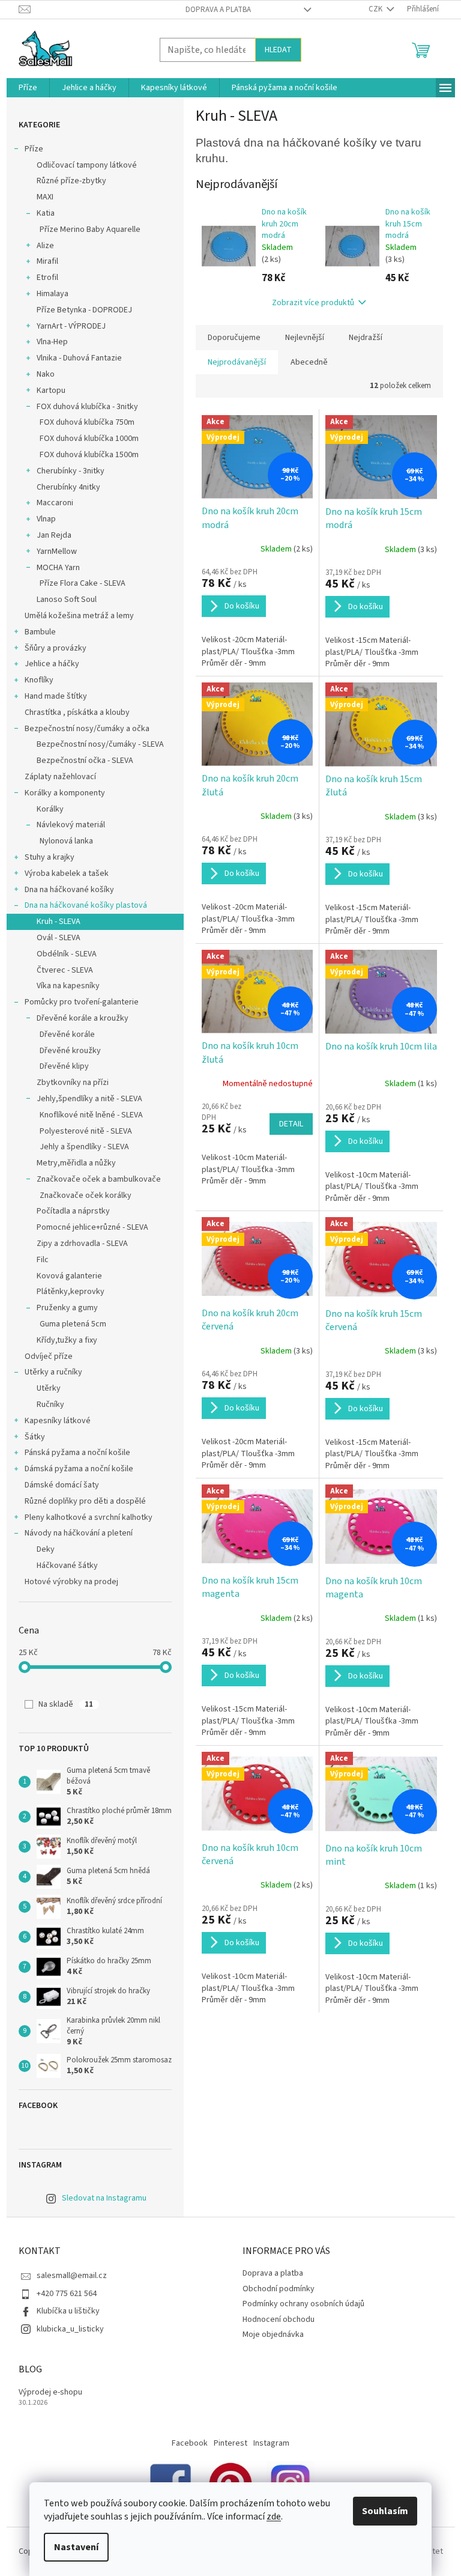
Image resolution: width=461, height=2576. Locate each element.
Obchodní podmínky (279, 2289)
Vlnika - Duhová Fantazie (79, 358)
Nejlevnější (305, 338)
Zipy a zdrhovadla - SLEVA (82, 1244)
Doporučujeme (234, 338)
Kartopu (51, 390)
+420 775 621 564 (67, 2294)
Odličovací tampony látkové (87, 165)
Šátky (35, 1437)
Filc (43, 1260)
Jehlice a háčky (52, 664)
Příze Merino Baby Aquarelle (90, 229)
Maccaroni (55, 503)
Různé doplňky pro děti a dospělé (85, 1501)
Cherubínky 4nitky (68, 487)
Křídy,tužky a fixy (67, 1340)
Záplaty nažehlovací (60, 777)
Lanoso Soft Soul (67, 600)
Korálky (50, 809)
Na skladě (66, 1704)
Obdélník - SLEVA (67, 954)
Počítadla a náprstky (73, 1211)
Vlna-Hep (52, 342)
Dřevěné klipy (64, 1066)
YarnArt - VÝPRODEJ (71, 326)
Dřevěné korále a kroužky (83, 1018)
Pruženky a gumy (67, 1308)
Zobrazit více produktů (313, 303)
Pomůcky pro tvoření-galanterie (82, 1002)
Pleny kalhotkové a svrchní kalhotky (89, 1517)
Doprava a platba (218, 10)
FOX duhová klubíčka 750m (87, 422)
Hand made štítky (56, 696)
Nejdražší (366, 338)
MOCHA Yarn (58, 568)
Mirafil (47, 261)
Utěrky (49, 1388)
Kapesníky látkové (58, 1421)
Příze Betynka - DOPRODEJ (84, 310)
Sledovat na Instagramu (104, 2198)
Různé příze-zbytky (71, 181)
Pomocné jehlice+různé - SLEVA (92, 1227)
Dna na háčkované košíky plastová (86, 905)
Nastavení (76, 2547)
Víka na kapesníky (68, 986)
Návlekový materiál (71, 825)
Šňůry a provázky (56, 648)
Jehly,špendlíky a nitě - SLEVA (89, 1099)
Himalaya (53, 294)
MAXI (45, 197)
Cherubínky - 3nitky (71, 471)
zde (274, 2517)
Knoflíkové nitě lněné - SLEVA (91, 1115)
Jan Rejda (54, 535)
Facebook (190, 2443)
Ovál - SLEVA (59, 938)
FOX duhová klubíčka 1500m (89, 455)
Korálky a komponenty (65, 793)
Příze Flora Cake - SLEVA (83, 583)
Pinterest (230, 2443)
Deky (46, 1549)
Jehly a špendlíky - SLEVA (84, 1147)
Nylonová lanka (66, 841)
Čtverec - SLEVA (65, 970)
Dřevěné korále (67, 1034)
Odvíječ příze (49, 1356)
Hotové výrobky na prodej (71, 1582)
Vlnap (46, 519)
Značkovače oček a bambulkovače (99, 1179)
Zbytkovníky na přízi (73, 1083)
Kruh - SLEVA (59, 922)
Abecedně (309, 362)
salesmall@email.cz (72, 2276)
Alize (45, 246)
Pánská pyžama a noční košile (77, 1453)
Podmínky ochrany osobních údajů (303, 2304)
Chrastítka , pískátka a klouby (77, 712)
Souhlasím (385, 2511)
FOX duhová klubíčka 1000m (89, 439)
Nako (46, 374)
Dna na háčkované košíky (69, 890)
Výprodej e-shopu (50, 2392)
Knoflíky (39, 680)
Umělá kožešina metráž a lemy (79, 616)
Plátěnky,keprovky (71, 1292)
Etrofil (47, 278)
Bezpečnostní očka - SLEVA (85, 761)
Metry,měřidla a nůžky (76, 1163)
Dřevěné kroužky (70, 1051)
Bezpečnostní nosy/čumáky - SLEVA (100, 744)
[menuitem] (28, 88)
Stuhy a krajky (50, 857)
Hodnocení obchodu (279, 2319)
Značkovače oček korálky (86, 1195)
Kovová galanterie (69, 1276)
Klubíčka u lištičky (68, 2311)
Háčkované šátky (67, 1566)
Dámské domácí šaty (62, 1485)
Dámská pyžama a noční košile (79, 1469)
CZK (376, 9)
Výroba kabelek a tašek (67, 873)
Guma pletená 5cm (73, 1324)
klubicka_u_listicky (70, 2329)
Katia (46, 213)
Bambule (40, 632)
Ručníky (50, 1405)
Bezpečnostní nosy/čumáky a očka (87, 729)
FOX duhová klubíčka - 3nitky (87, 407)
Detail (291, 1124)
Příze (34, 149)
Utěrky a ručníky (53, 1372)
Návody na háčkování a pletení (79, 1533)
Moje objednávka (273, 2334)
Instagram (271, 2443)
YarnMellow (57, 551)
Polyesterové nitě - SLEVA (86, 1131)
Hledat (278, 50)
